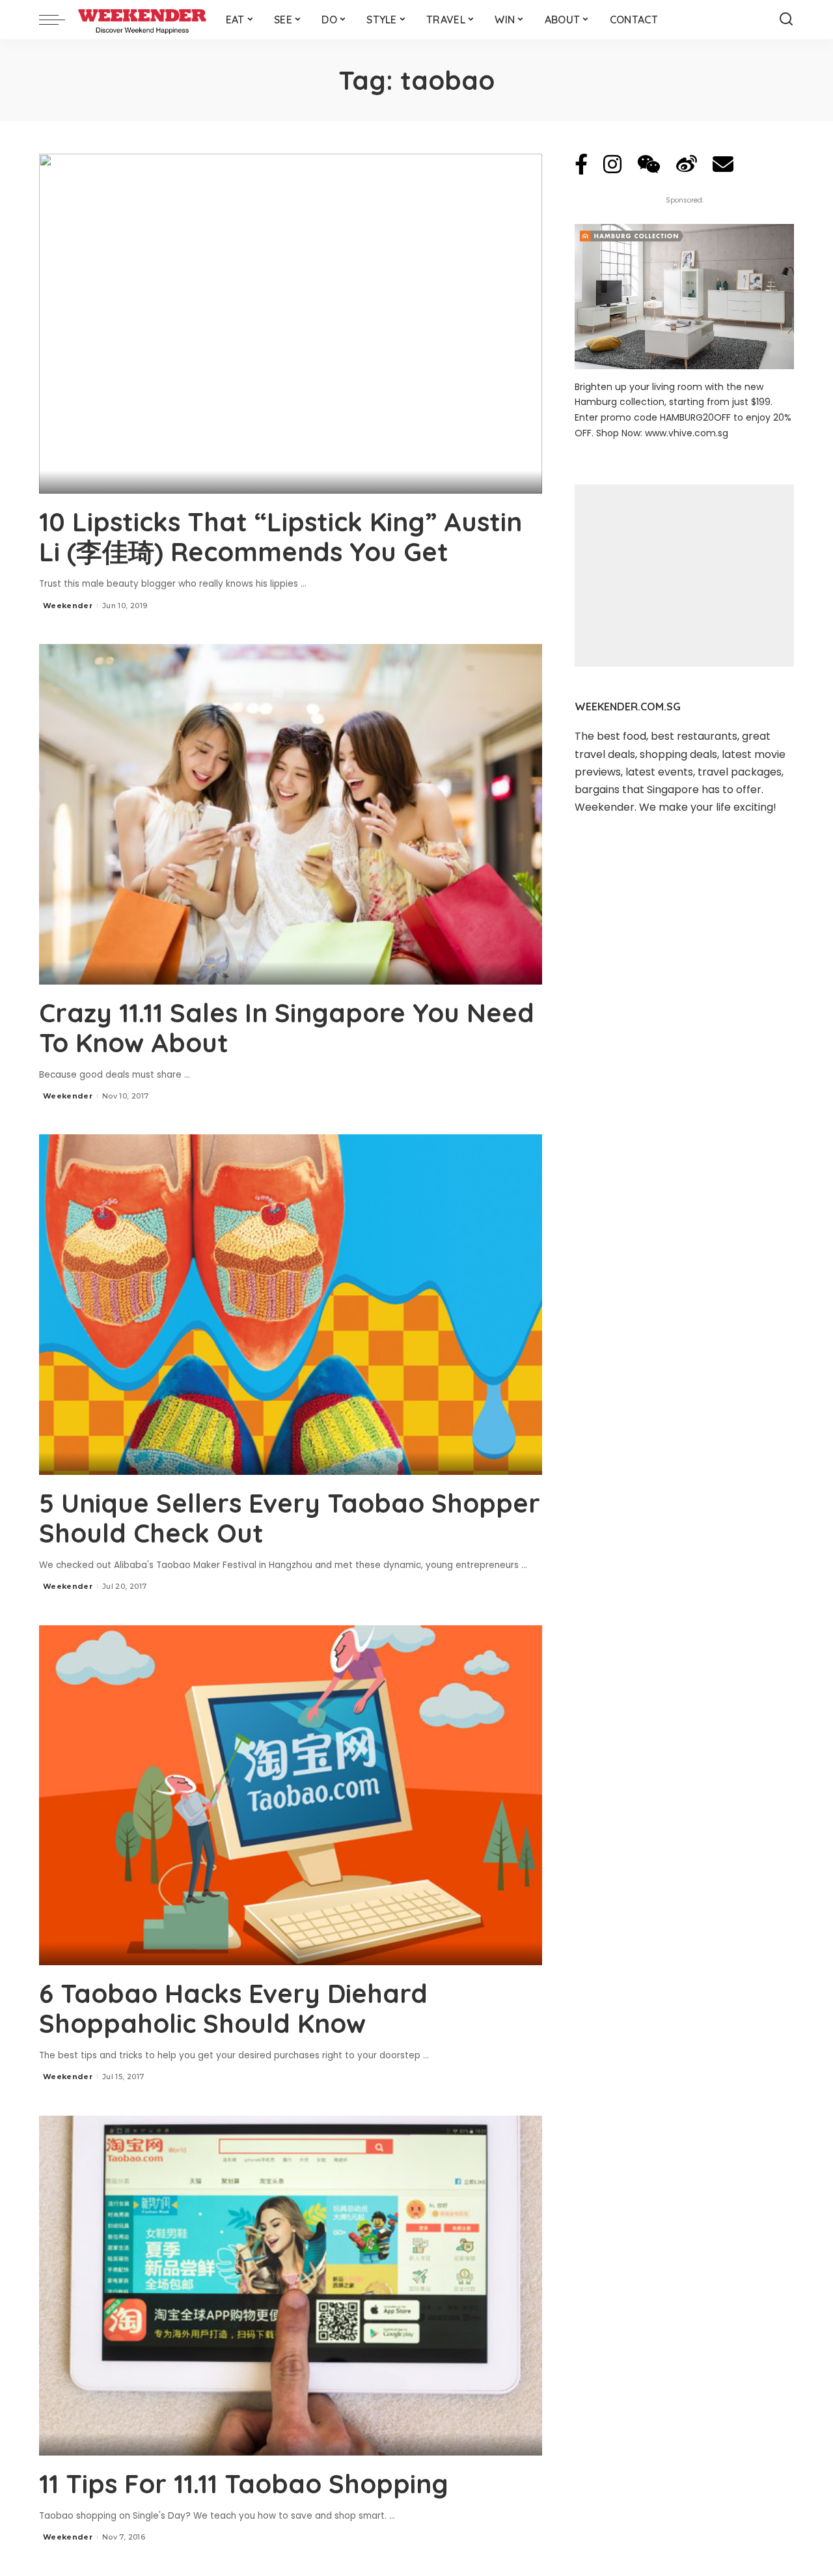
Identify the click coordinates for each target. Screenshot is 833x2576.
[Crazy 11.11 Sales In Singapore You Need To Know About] (291, 814)
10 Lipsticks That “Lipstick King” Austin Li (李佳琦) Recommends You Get (280, 537)
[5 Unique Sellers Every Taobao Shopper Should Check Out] (291, 1304)
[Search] (786, 20)
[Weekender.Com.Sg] (142, 20)
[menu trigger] (59, 20)
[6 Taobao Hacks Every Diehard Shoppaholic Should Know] (291, 1795)
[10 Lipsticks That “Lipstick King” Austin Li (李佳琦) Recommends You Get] (291, 324)
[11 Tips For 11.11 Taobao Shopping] (291, 2286)
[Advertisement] (684, 576)
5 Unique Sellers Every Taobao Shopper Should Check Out (290, 1518)
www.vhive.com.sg (687, 433)
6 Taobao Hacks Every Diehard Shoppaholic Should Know (233, 2008)
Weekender (68, 606)
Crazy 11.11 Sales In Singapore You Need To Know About (287, 1028)
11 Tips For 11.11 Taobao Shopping (244, 2484)
